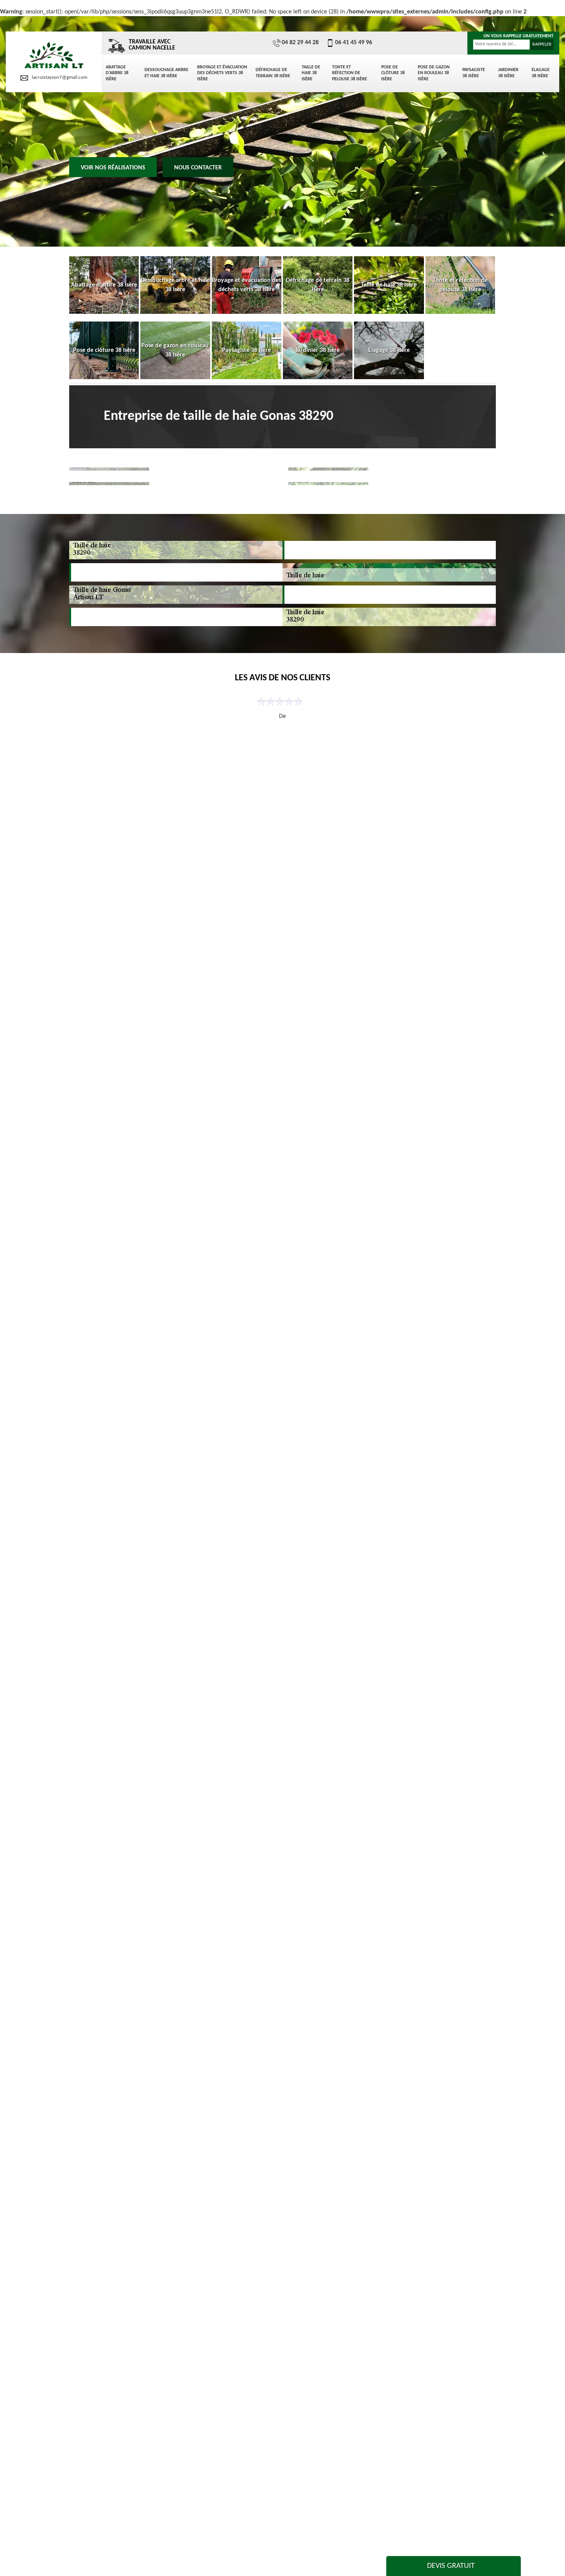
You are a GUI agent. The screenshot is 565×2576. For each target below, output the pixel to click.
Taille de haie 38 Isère (311, 73)
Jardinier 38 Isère (508, 73)
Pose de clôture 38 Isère (393, 73)
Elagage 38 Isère (541, 73)
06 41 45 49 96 (354, 43)
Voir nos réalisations (113, 168)
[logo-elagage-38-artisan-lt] (54, 56)
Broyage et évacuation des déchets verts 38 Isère (222, 73)
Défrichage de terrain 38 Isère (273, 73)
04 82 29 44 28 (300, 43)
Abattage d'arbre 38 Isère (117, 73)
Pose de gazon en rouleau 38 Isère (434, 73)
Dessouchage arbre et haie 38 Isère (166, 73)
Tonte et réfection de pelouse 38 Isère (350, 73)
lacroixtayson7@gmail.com (60, 77)
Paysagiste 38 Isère (474, 73)
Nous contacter (198, 168)
